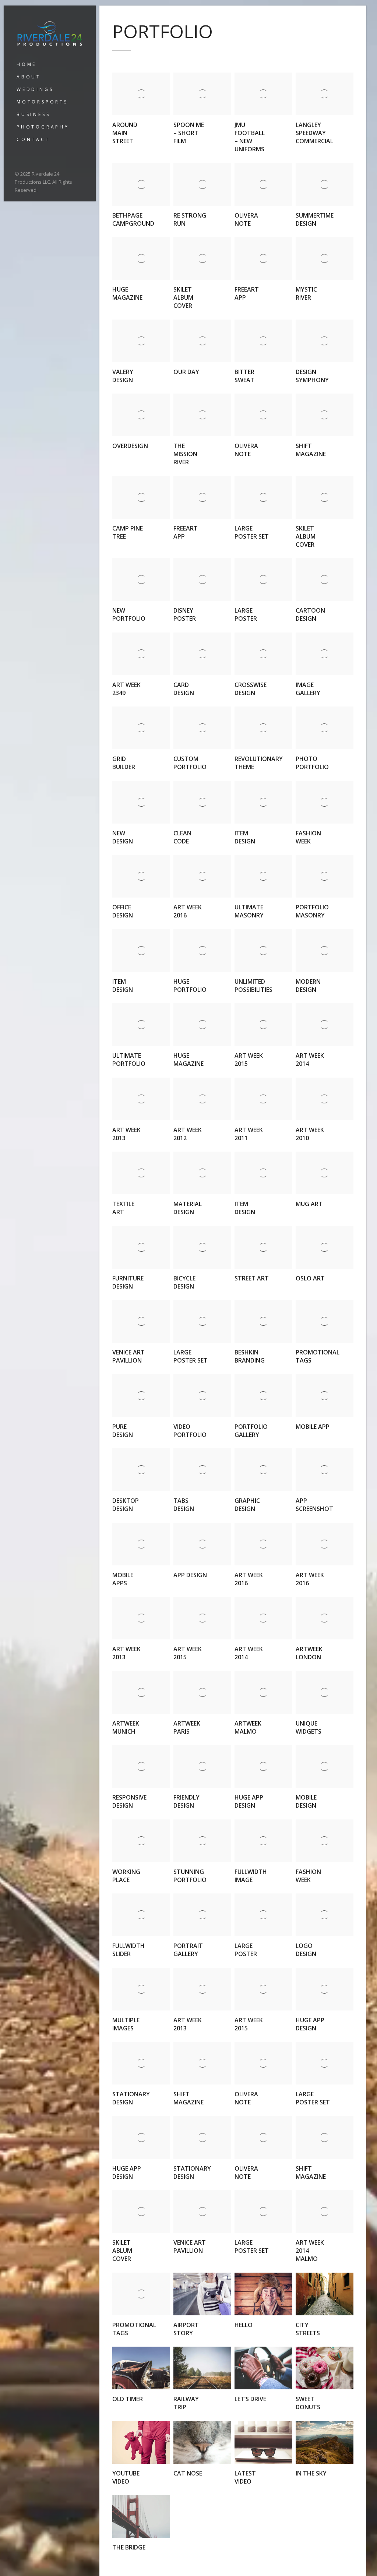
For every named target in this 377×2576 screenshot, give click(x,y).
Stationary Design (131, 2098)
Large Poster (246, 614)
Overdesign (130, 446)
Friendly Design (186, 1801)
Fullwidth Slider (128, 1950)
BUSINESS (33, 114)
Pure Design (123, 1431)
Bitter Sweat (244, 376)
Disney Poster (185, 614)
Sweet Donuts (308, 2403)
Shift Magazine (311, 450)
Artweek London (309, 1653)
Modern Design (308, 986)
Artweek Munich (126, 1727)
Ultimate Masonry (249, 911)
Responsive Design (129, 1801)
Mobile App (313, 1427)
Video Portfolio (190, 1431)
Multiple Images (126, 2024)
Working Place (126, 1876)
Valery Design (123, 376)
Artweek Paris (187, 1727)
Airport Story (186, 2329)
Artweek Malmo (248, 1727)
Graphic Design (247, 1505)
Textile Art (123, 1208)
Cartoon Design (310, 614)
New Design (123, 837)
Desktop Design (126, 1505)
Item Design (245, 837)
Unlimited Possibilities (253, 986)
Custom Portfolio (190, 763)
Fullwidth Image (251, 1876)
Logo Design (306, 1950)
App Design (190, 1575)
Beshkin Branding (250, 1356)
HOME (27, 64)
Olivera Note (246, 219)
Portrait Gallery (188, 1950)
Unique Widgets (309, 1727)
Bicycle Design (184, 1282)
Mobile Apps (123, 1579)
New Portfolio (129, 614)
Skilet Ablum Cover (122, 2251)
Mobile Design (306, 1801)
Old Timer (128, 2399)
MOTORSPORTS (42, 102)
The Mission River (185, 454)
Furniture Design (128, 1282)
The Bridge (129, 2547)
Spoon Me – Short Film (189, 133)
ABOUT (29, 77)
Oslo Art (310, 1278)
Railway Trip (186, 2403)
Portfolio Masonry (312, 911)
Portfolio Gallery (251, 1431)
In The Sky (311, 2473)
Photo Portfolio (312, 763)
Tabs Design (184, 1505)
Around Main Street (125, 133)
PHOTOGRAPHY (43, 127)
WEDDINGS (35, 89)
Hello (244, 2325)
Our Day (186, 372)
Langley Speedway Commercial (314, 133)
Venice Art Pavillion (128, 1356)
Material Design (188, 1208)
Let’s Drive (250, 2399)
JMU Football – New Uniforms (250, 137)
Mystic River (306, 293)
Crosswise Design (251, 689)
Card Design (184, 689)
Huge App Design (249, 1801)
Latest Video (245, 2477)
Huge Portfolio (190, 986)
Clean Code (182, 837)
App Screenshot (314, 1505)
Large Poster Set (252, 532)
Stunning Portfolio (190, 1876)
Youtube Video (126, 2477)
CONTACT (33, 139)
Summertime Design (315, 219)
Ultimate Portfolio (129, 1060)
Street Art (252, 1278)
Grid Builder (124, 763)
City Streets (308, 2329)
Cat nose (188, 2473)
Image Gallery (308, 689)
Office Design (123, 911)
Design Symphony (312, 376)
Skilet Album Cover (183, 297)
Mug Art (309, 1204)
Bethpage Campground (133, 219)
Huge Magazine (127, 293)
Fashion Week (308, 837)
